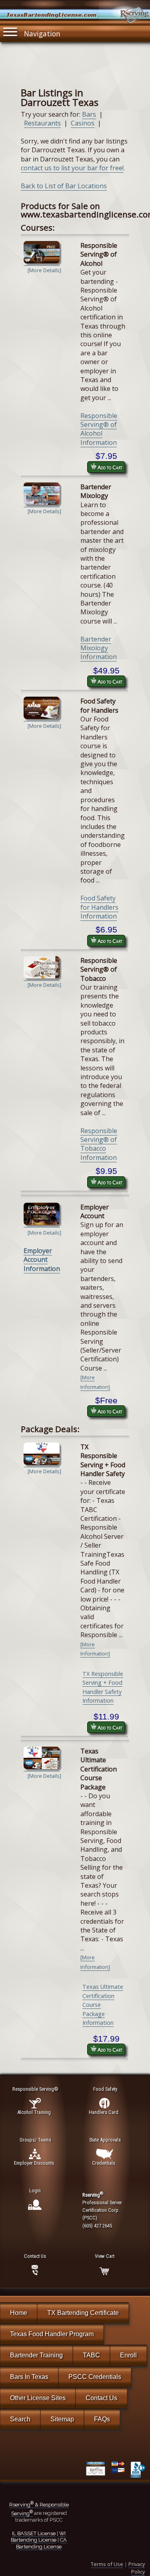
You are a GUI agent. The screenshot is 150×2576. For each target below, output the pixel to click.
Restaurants (42, 123)
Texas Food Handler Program (52, 2334)
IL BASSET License (34, 2533)
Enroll (128, 2355)
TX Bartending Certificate (83, 2313)
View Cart (105, 2256)
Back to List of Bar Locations (64, 186)
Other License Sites (38, 2398)
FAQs (102, 2419)
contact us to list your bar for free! (72, 168)
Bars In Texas (29, 2377)
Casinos (83, 123)
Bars (89, 114)
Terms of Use (107, 2564)
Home (19, 2313)
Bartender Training (36, 2355)
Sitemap (62, 2419)
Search (20, 2419)
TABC (91, 2355)
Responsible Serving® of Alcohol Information (99, 429)
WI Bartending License (38, 2537)
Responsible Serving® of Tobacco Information (99, 1144)
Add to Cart (109, 467)
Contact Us (101, 2398)
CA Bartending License (41, 2543)
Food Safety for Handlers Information (99, 907)
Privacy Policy (137, 2568)
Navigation (42, 34)
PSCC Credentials (95, 2377)
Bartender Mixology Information (99, 648)
